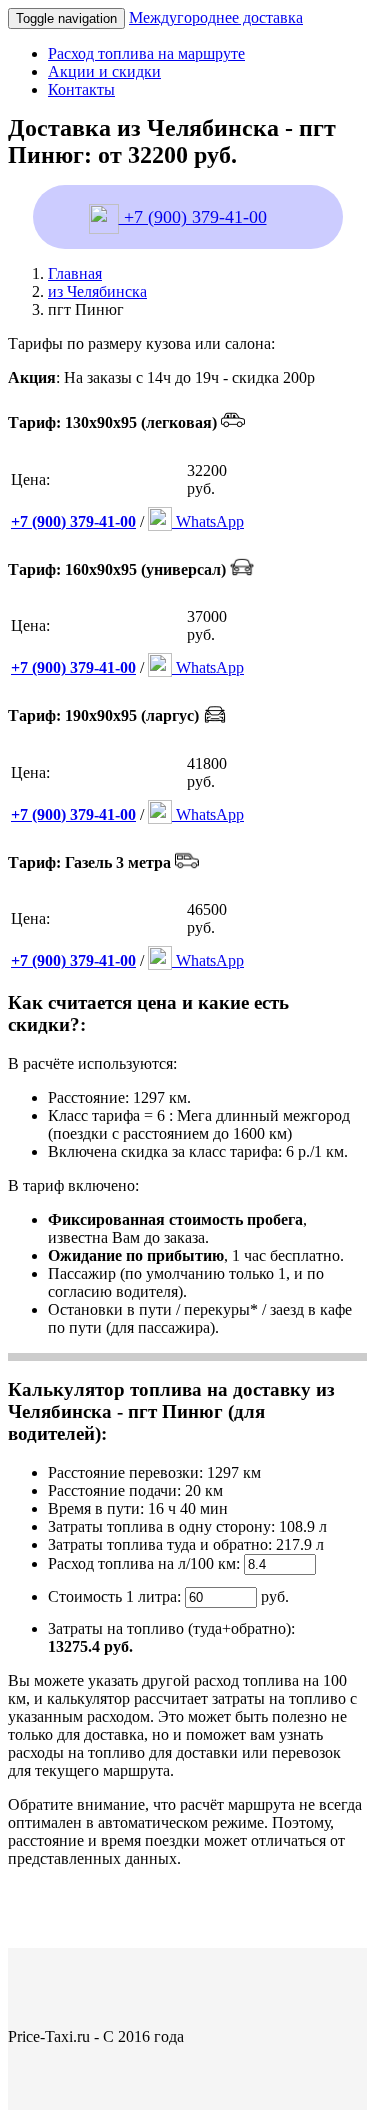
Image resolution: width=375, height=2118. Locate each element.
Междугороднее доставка (216, 17)
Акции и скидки (104, 71)
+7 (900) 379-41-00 (193, 217)
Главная (75, 273)
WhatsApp (208, 521)
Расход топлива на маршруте (146, 53)
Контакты (81, 89)
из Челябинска (97, 291)
